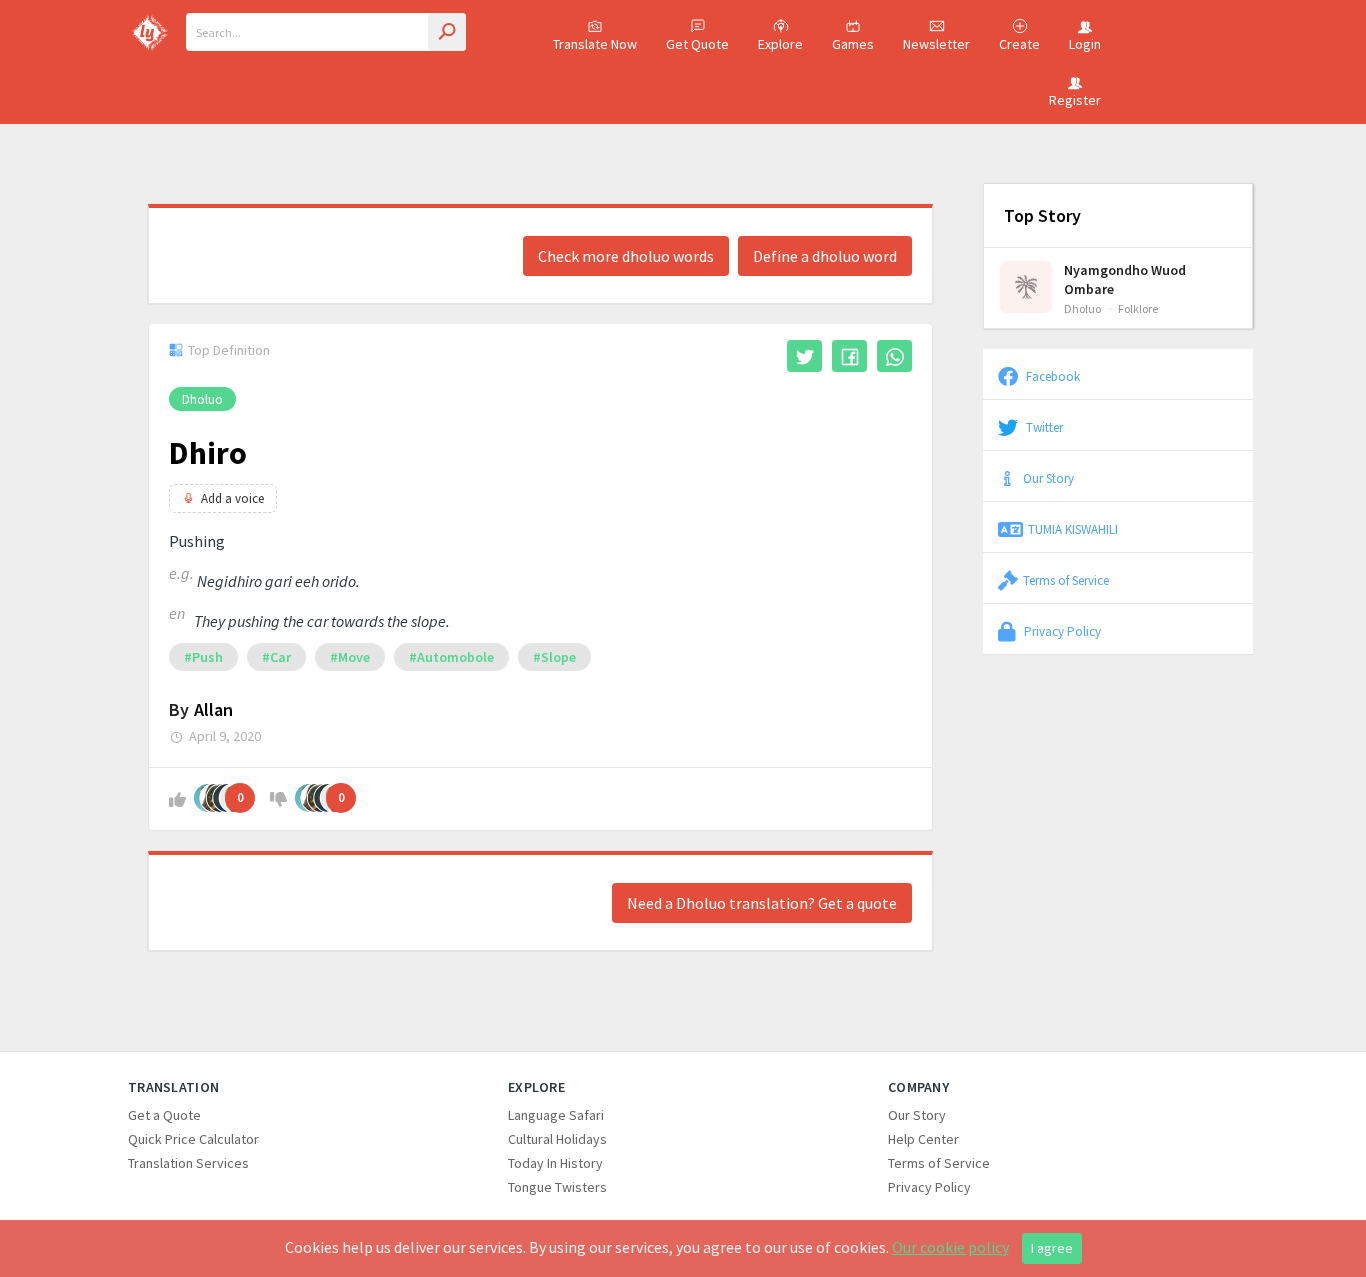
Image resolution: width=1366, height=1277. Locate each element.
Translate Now (595, 44)
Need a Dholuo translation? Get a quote (762, 903)
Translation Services (188, 1163)
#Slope (554, 657)
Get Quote (697, 44)
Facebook (1051, 376)
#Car (276, 657)
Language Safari (556, 1115)
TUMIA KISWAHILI (1073, 529)
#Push (203, 657)
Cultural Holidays (557, 1139)
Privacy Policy (1061, 631)
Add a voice (232, 498)
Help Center (923, 1139)
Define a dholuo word (825, 256)
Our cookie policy (950, 1247)
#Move (350, 657)
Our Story (1048, 478)
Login (1085, 44)
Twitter (1043, 427)
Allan (213, 709)
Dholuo (202, 399)
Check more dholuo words (626, 256)
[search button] (447, 32)
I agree (1052, 1248)
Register (1075, 100)
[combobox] (326, 32)
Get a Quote (164, 1115)
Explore (780, 44)
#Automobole (451, 657)
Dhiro (208, 453)
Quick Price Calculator (193, 1139)
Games (853, 44)
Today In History (555, 1163)
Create (1019, 44)
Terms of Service (1066, 580)
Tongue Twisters (557, 1187)
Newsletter (936, 44)
